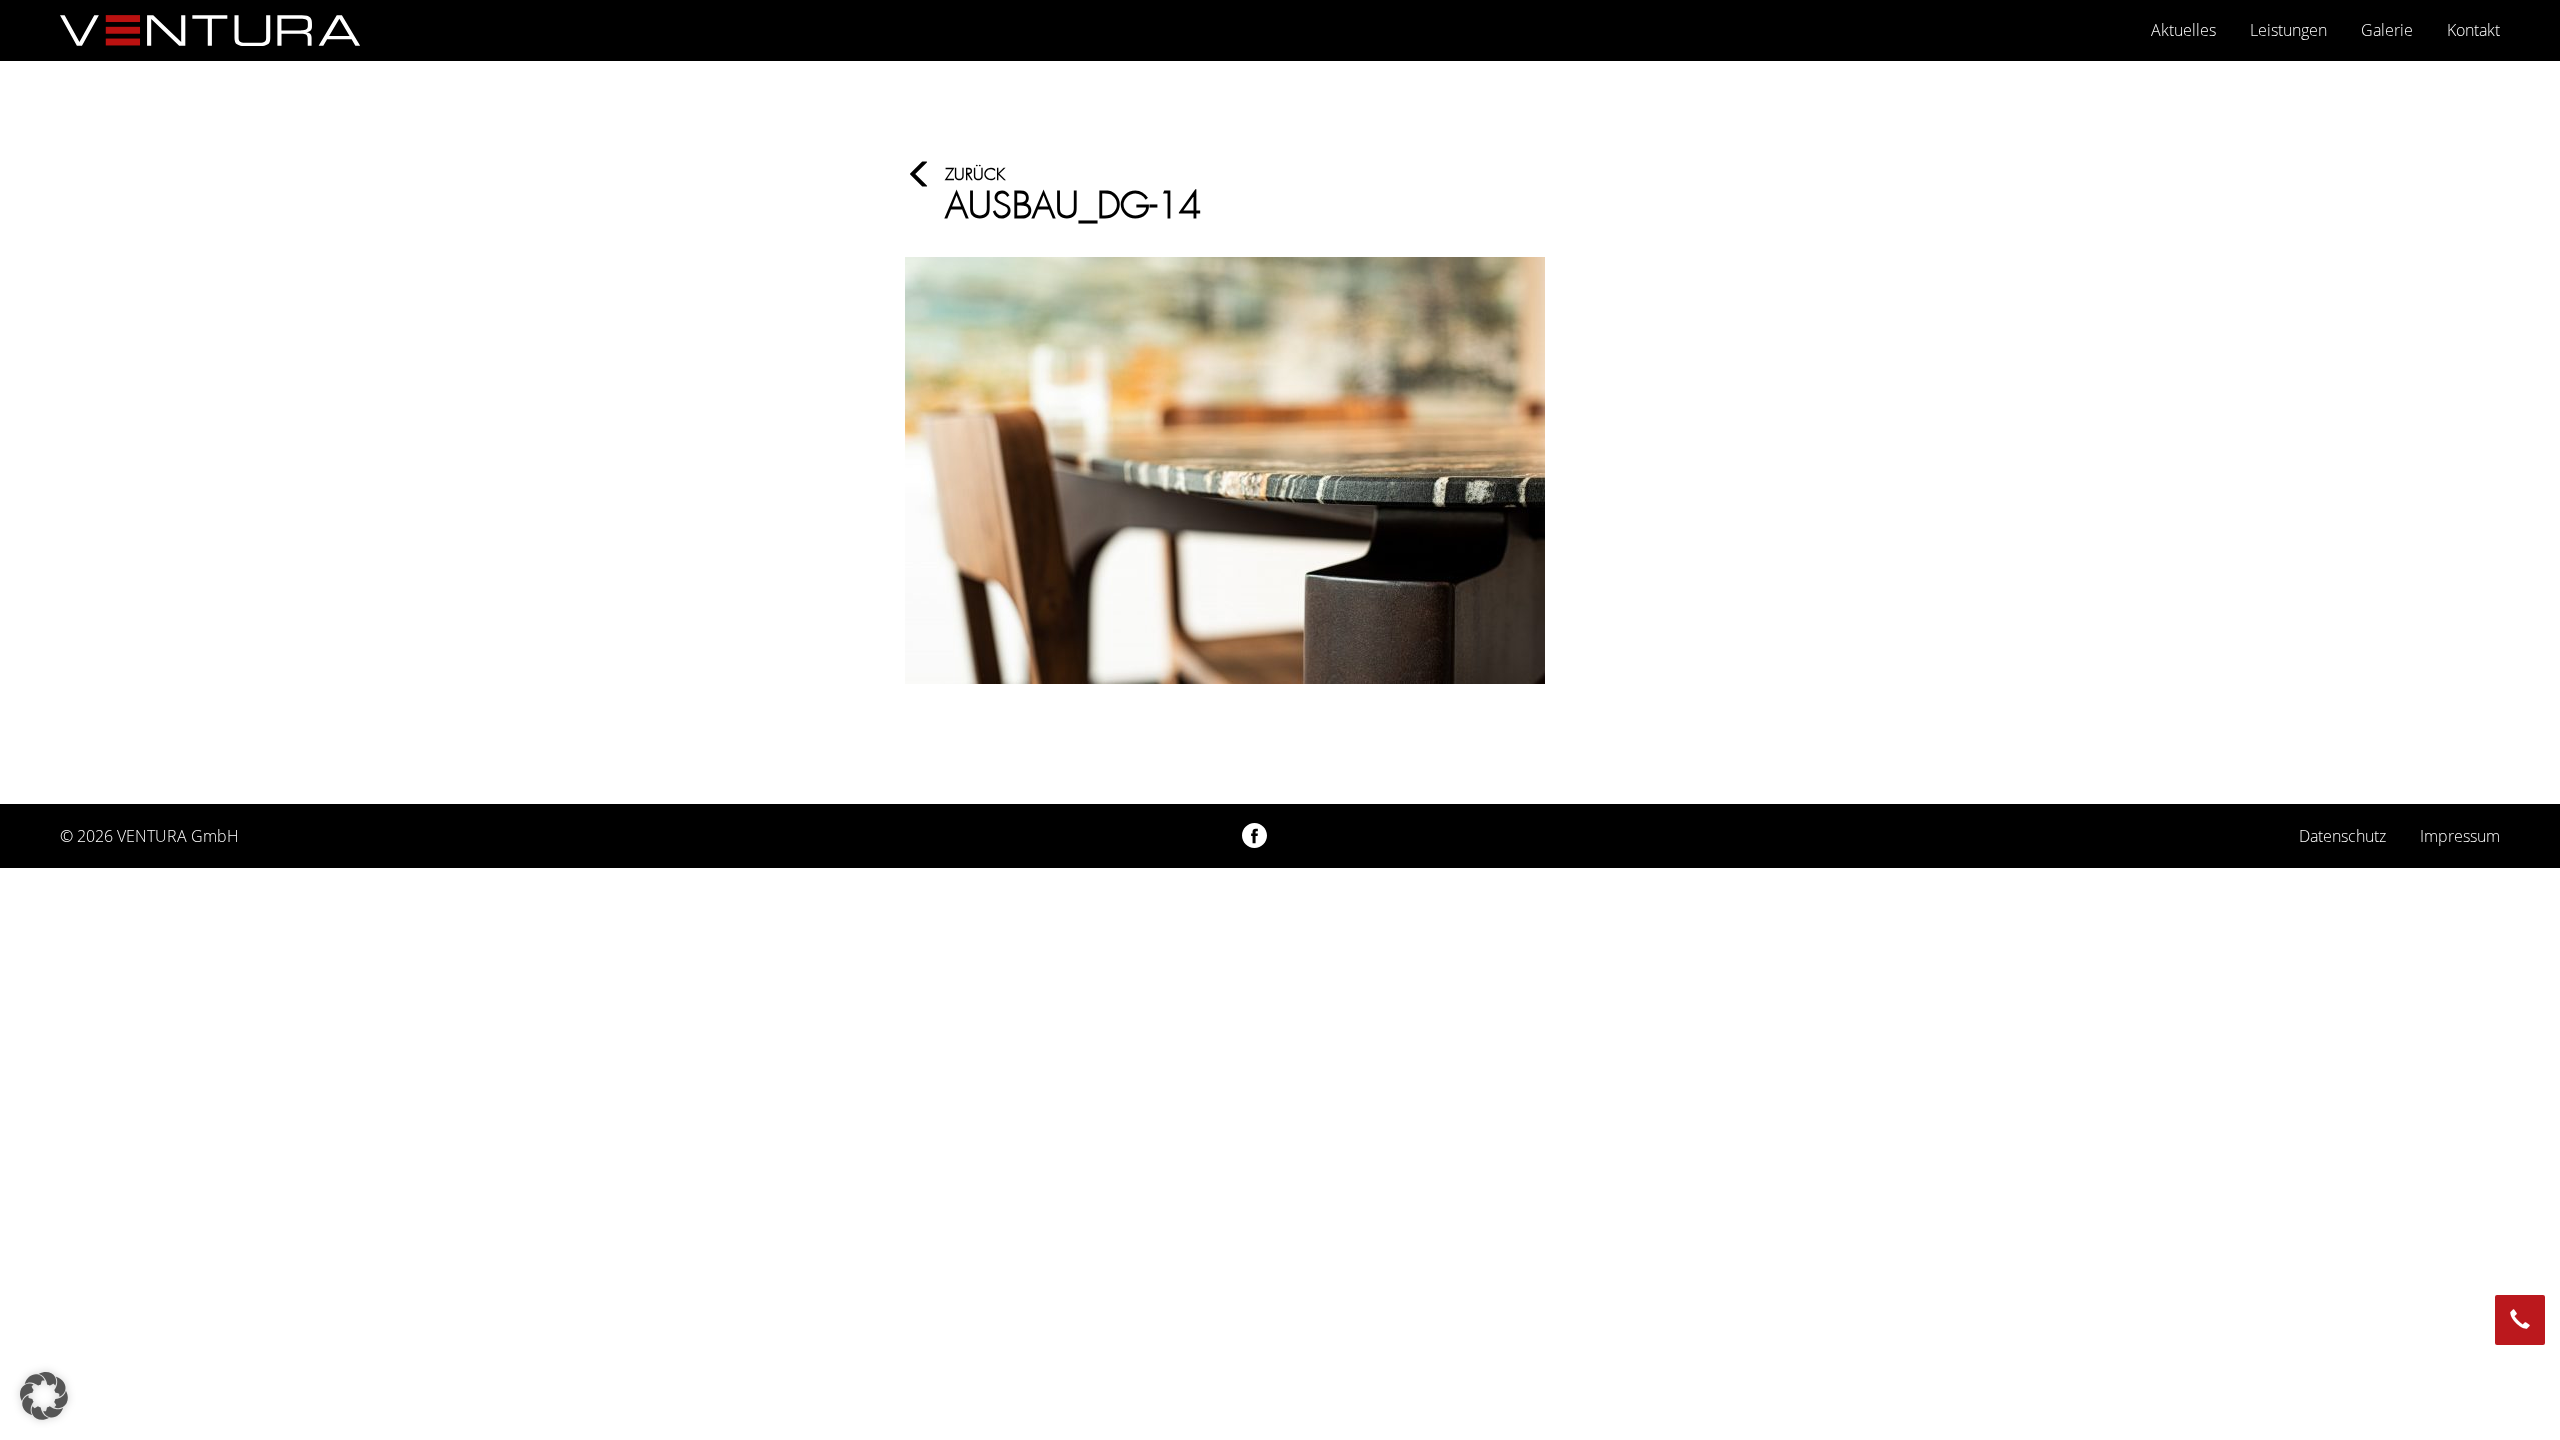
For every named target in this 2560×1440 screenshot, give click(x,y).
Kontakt (2473, 30)
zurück (975, 174)
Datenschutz (2342, 836)
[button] (44, 1396)
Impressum (2460, 836)
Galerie (2387, 30)
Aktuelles (2183, 30)
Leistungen (2288, 30)
